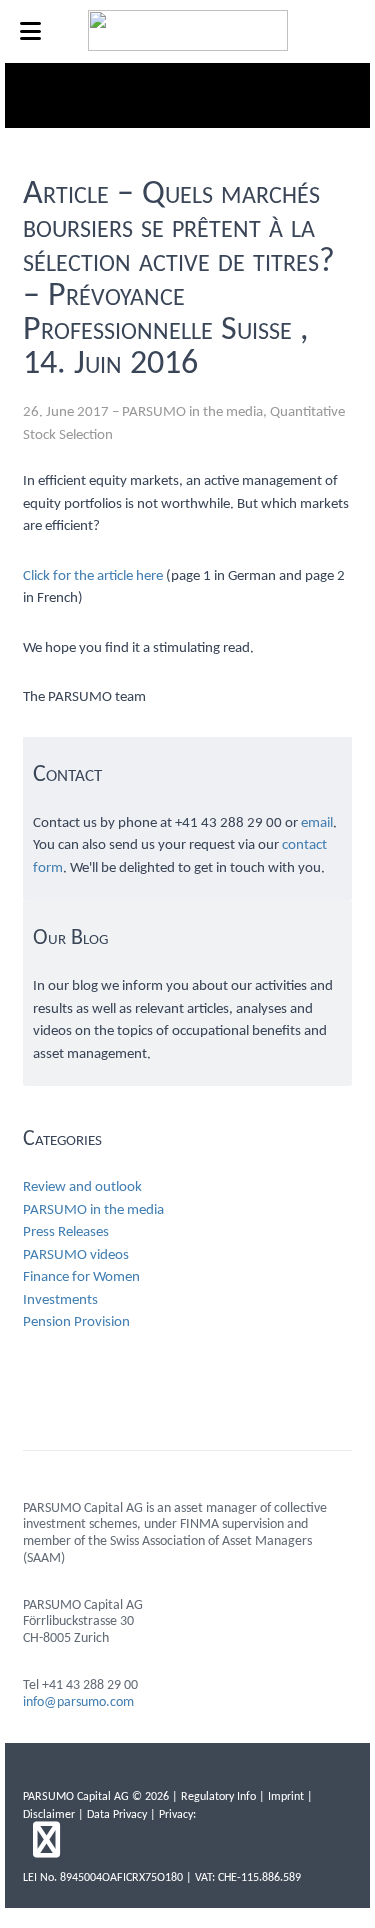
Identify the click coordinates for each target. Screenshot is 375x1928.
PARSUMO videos (76, 1255)
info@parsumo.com (78, 1702)
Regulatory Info (218, 1797)
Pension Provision (76, 1322)
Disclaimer (49, 1815)
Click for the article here (93, 576)
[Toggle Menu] (30, 31)
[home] (188, 47)
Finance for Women (81, 1277)
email (317, 823)
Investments (60, 1300)
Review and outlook (82, 1187)
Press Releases (66, 1232)
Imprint (286, 1797)
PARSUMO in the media (192, 412)
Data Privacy (117, 1815)
